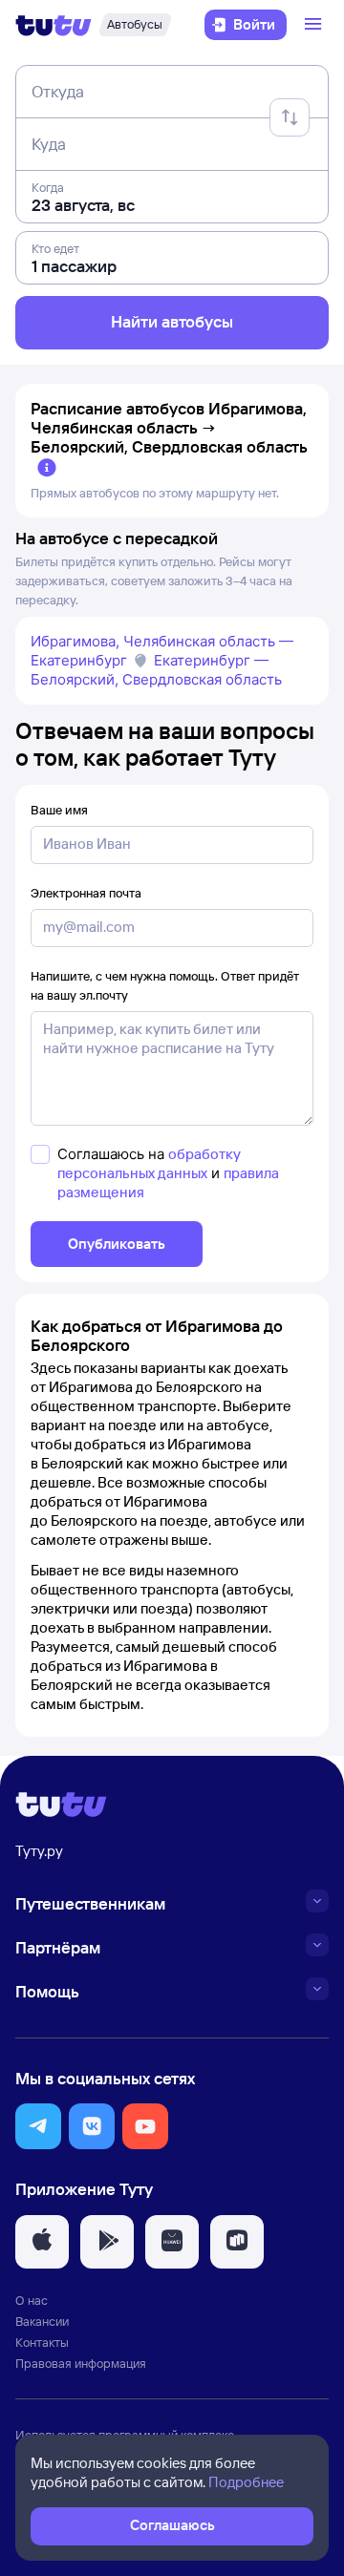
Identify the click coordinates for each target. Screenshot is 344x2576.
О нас (32, 2300)
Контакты (42, 2342)
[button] (38, 2126)
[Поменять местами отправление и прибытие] (290, 117)
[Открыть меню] (315, 25)
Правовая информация (81, 2363)
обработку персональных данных (149, 1163)
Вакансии (42, 2321)
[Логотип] (54, 25)
